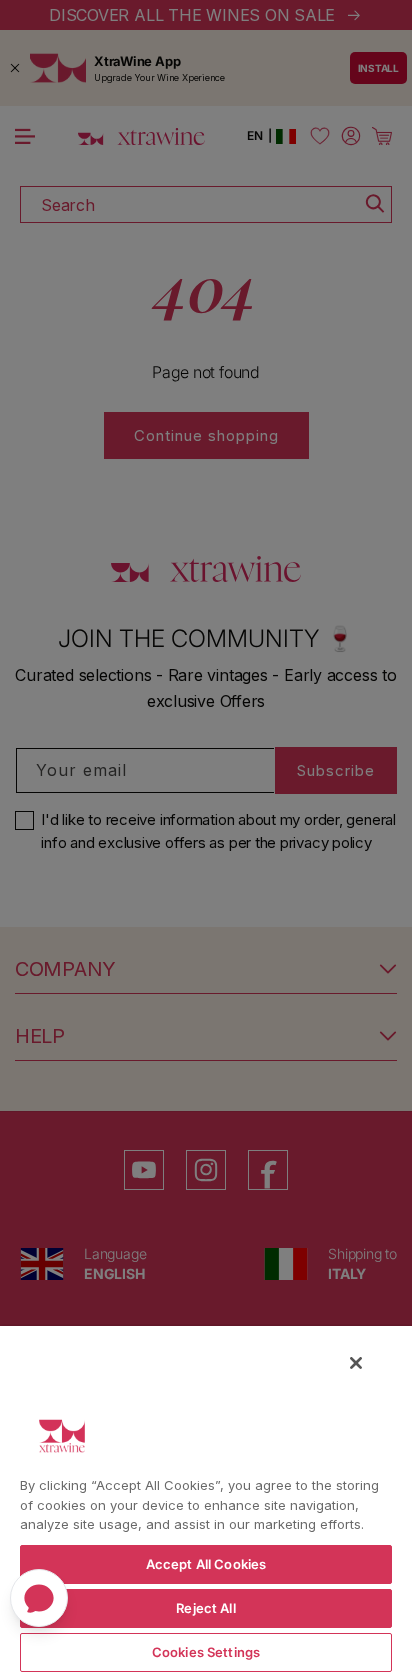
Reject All (205, 1608)
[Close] (356, 1363)
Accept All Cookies (206, 1564)
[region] (206, 1500)
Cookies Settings (206, 1652)
